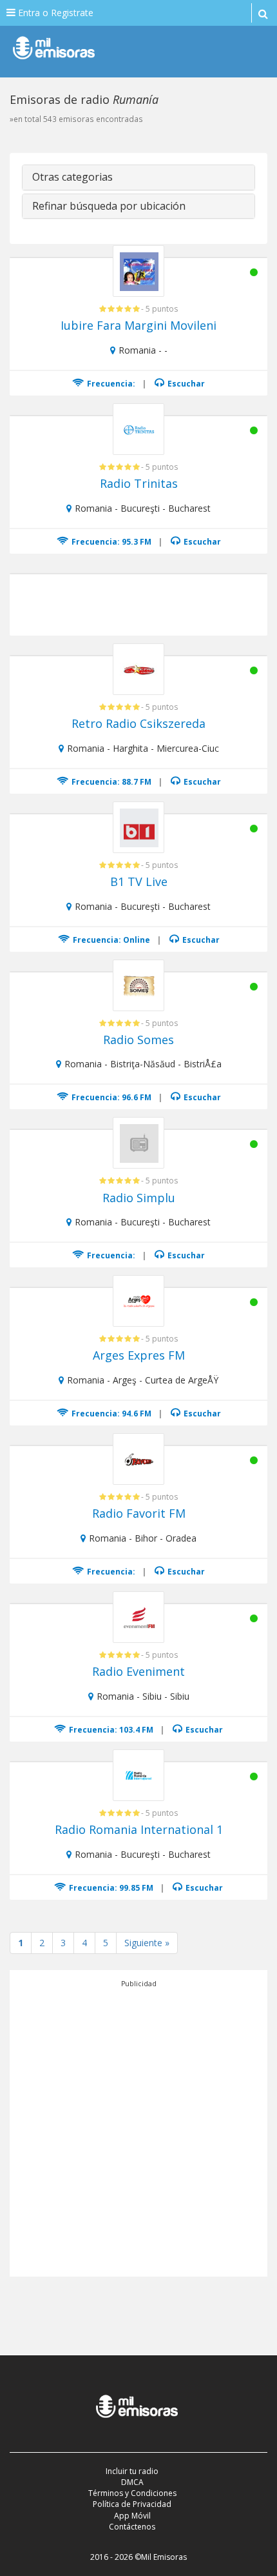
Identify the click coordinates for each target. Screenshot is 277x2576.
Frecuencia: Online (110, 940)
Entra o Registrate (54, 13)
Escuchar (185, 384)
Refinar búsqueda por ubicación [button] (109, 206)
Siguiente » (147, 1943)
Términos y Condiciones (132, 2493)
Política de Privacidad (132, 2504)
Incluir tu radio (132, 2471)
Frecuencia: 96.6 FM (110, 1097)
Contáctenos (132, 2527)
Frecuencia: (110, 384)
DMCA (132, 2482)
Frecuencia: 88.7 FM (110, 782)
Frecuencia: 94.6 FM (110, 1414)
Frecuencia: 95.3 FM (110, 542)
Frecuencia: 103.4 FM (110, 1730)
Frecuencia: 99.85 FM (110, 1888)
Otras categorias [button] (72, 177)
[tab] (138, 177)
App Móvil (132, 2516)
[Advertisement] (138, 2128)
